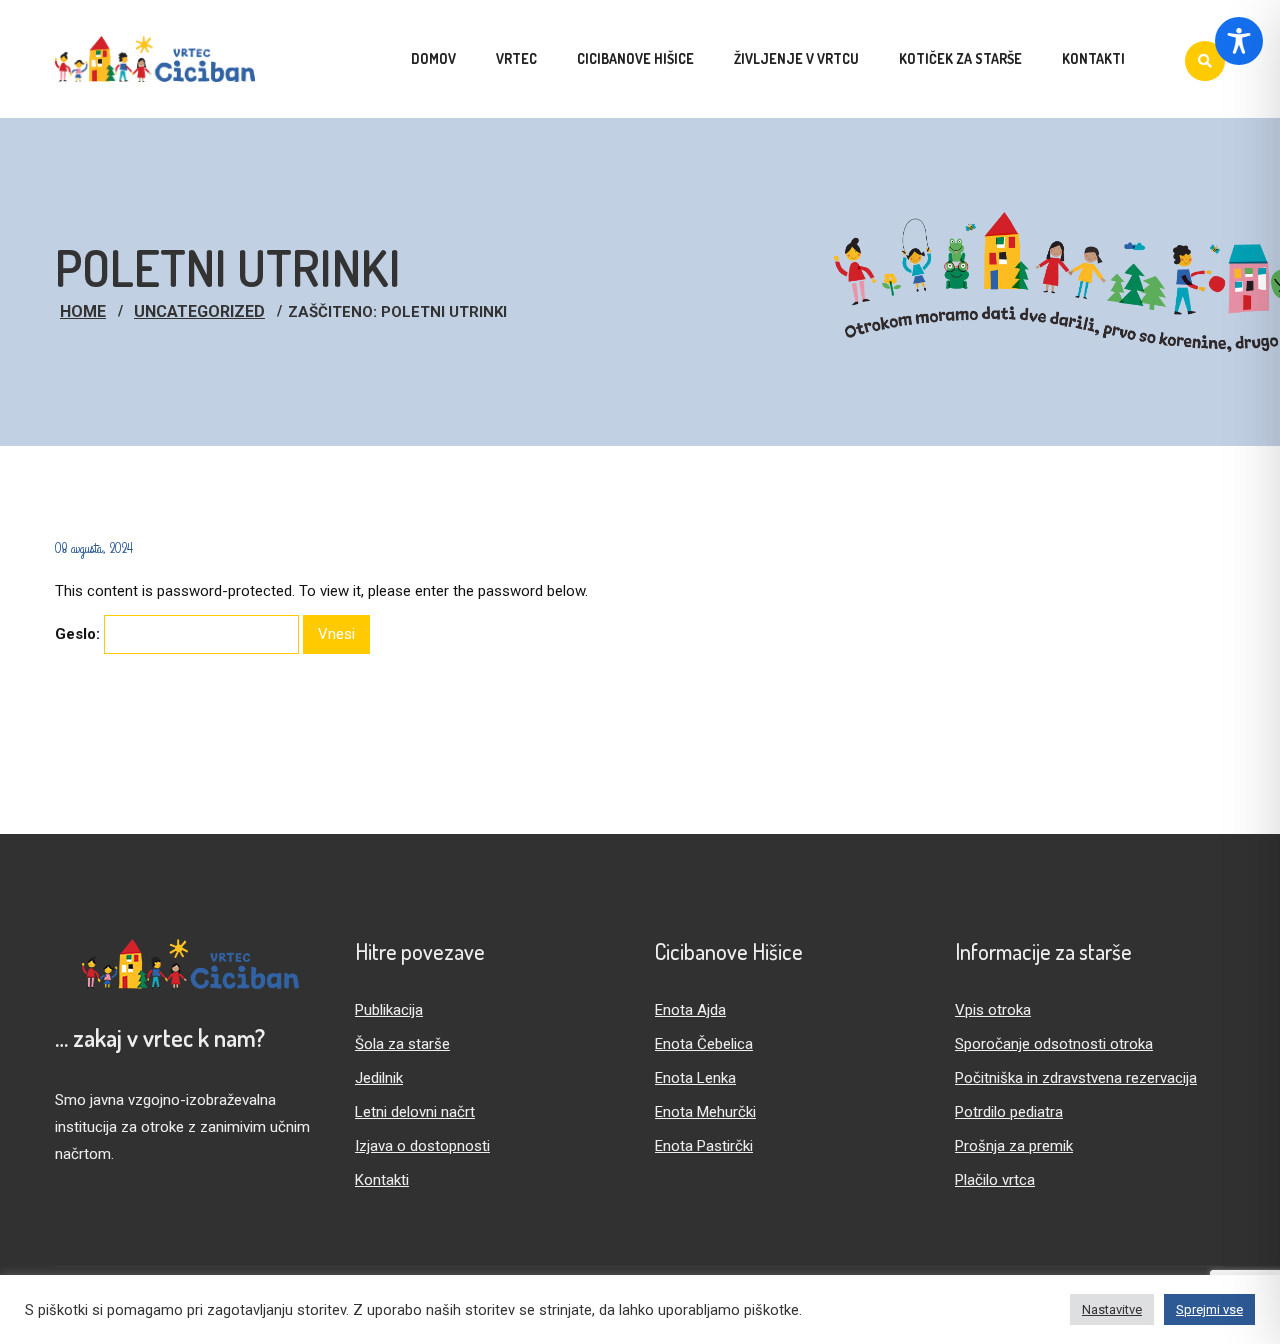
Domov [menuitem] (433, 58)
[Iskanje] (1205, 61)
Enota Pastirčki (704, 1146)
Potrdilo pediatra (1009, 1112)
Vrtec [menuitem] (516, 58)
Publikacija (389, 1010)
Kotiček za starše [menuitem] (960, 58)
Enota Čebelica (704, 1044)
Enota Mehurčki (705, 1112)
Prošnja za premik (1014, 1146)
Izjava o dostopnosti (422, 1146)
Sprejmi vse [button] (1209, 1309)
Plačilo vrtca (995, 1180)
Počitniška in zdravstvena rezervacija (1076, 1078)
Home (83, 311)
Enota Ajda (690, 1010)
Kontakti (382, 1180)
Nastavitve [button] (1112, 1309)
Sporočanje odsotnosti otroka (1054, 1044)
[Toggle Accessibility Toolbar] (1239, 41)
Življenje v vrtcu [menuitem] (796, 58)
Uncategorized (199, 311)
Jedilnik (379, 1078)
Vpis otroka (993, 1010)
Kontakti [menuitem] (1093, 58)
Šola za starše (402, 1044)
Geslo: (79, 634)
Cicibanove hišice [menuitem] (635, 58)
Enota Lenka (695, 1078)
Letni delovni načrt (415, 1112)
